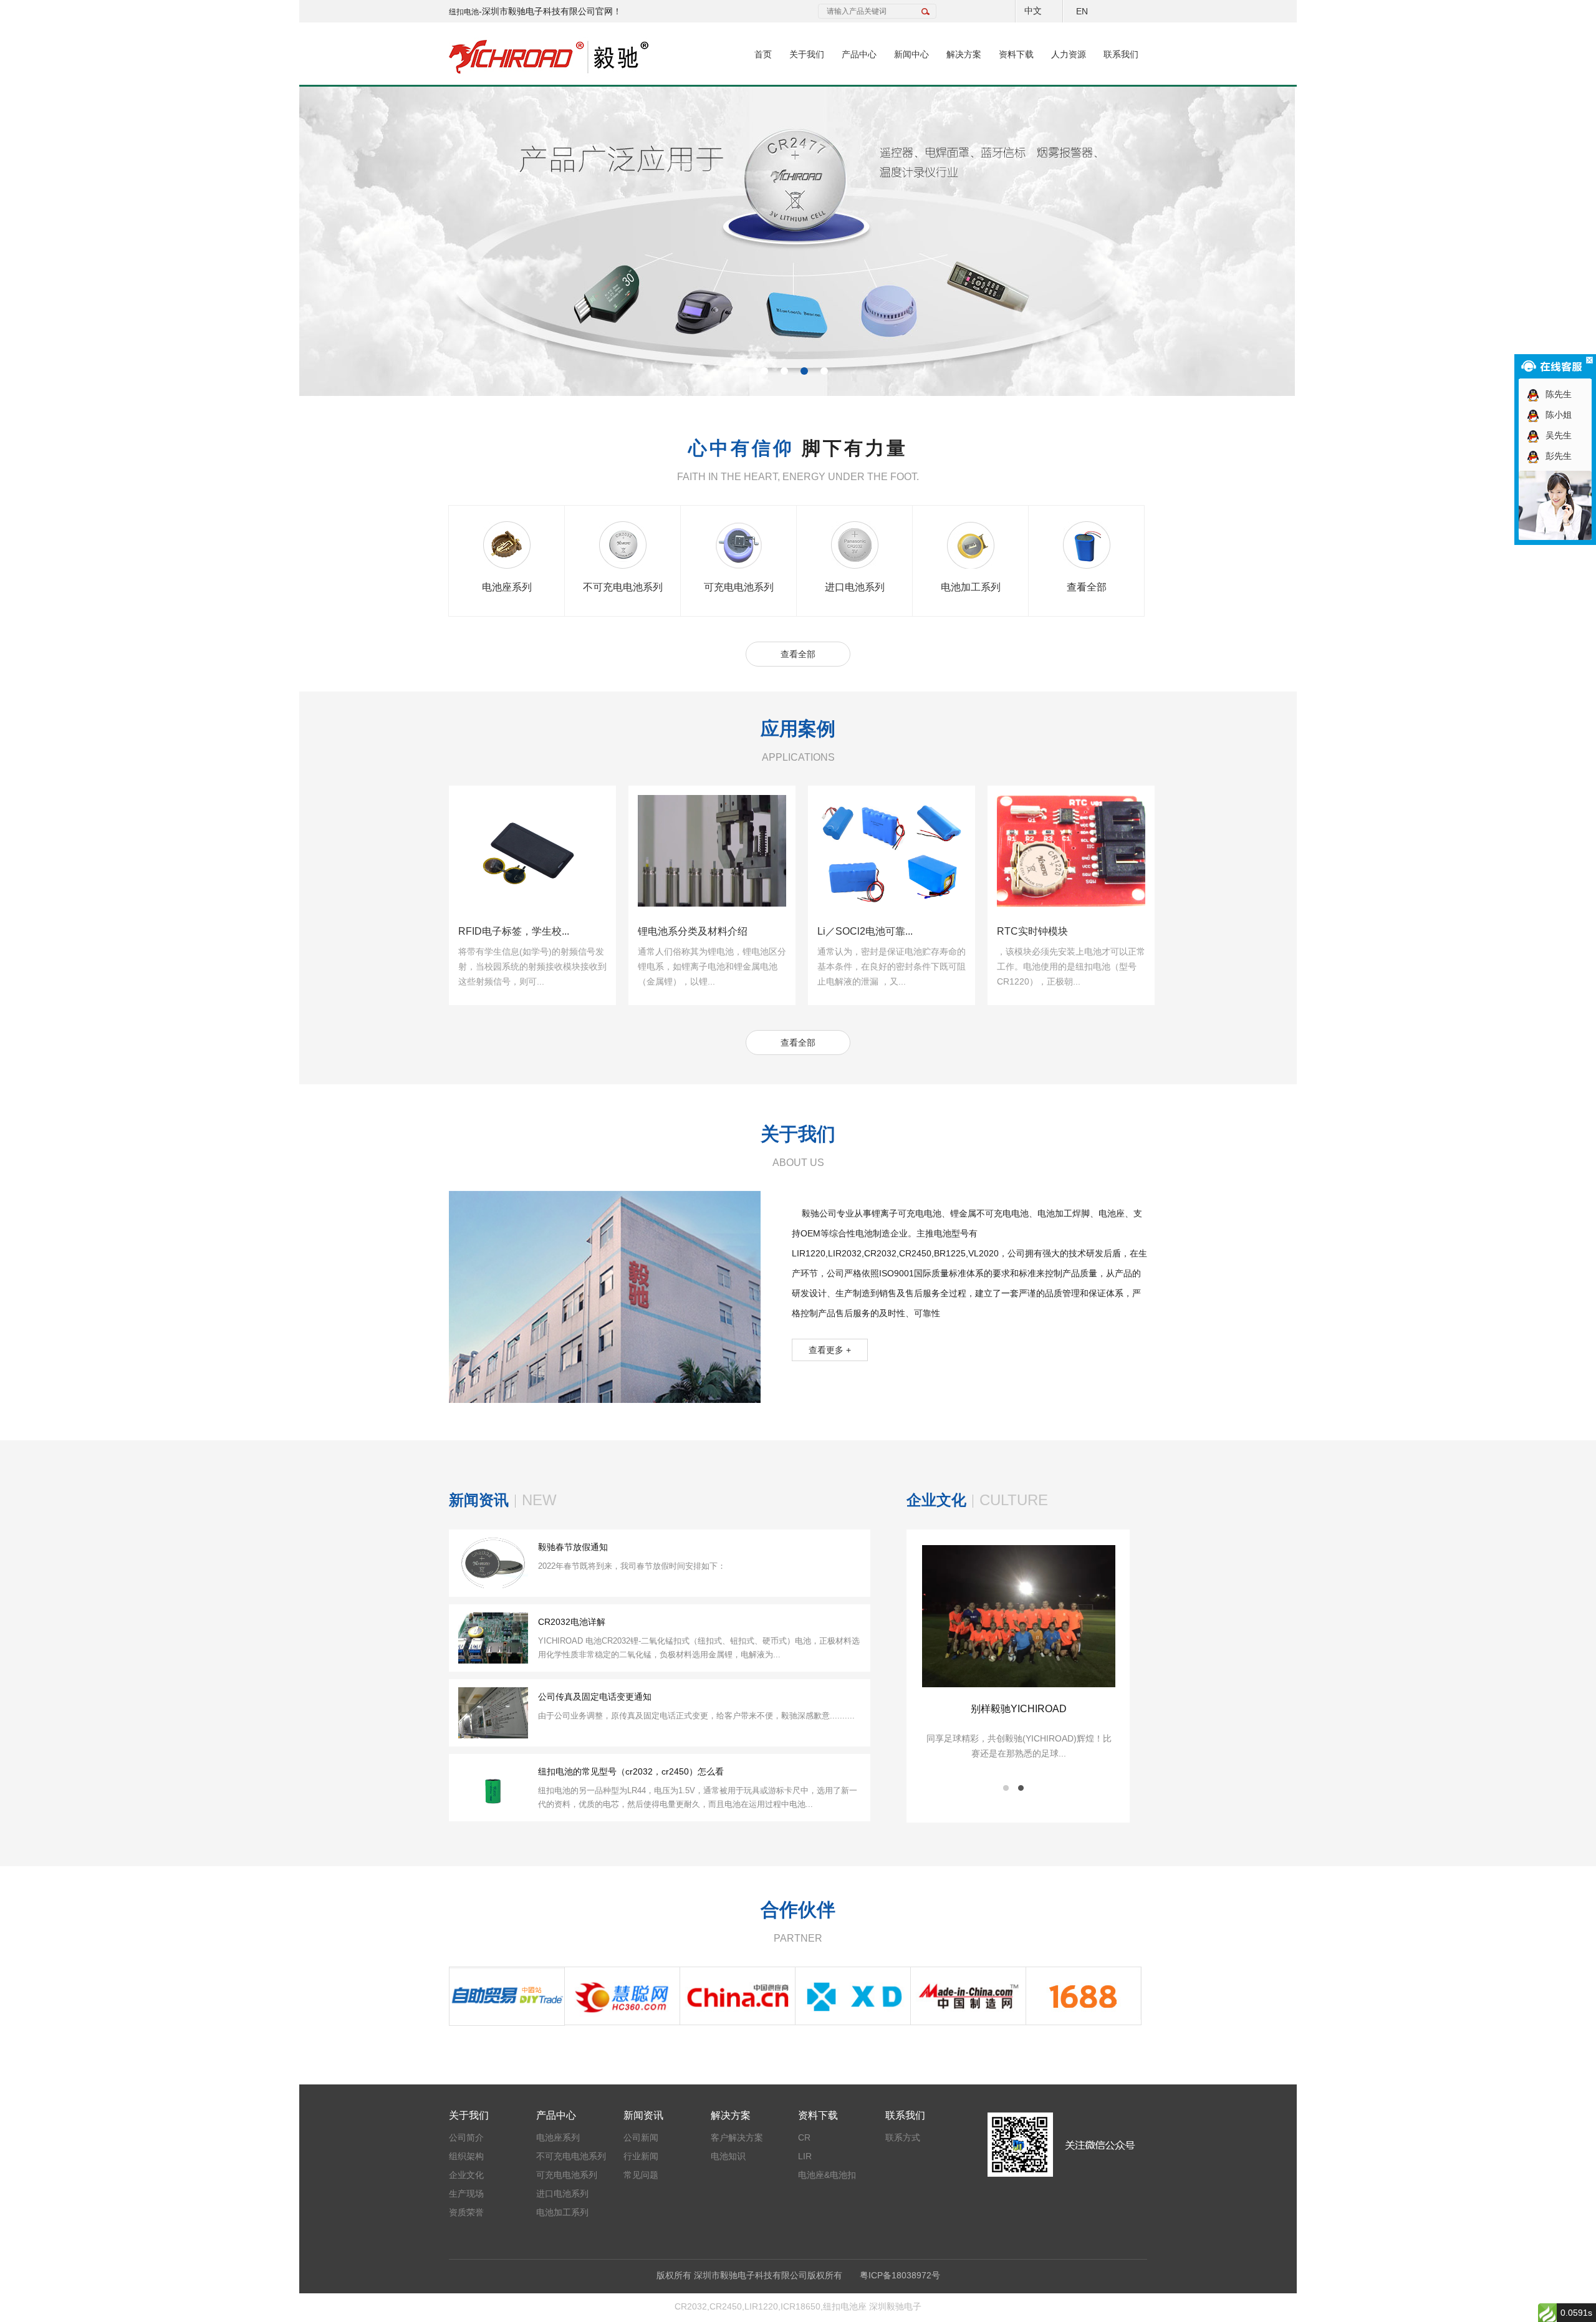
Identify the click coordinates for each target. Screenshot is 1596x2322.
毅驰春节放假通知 (573, 1547)
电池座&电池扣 (827, 2175)
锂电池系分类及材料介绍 (513, 931)
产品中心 (859, 54)
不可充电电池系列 (623, 587)
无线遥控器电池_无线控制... (1058, 931)
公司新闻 (641, 2137)
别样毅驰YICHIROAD (1100, 1709)
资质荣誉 (466, 2212)
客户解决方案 (737, 2137)
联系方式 (903, 2137)
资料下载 (1016, 54)
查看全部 (1087, 587)
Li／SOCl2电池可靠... (685, 931)
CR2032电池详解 (572, 1622)
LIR (805, 2156)
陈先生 (1556, 394)
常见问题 (641, 2175)
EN (1082, 11)
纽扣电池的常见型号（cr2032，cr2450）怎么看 (631, 1771)
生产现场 (466, 2194)
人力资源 (1069, 54)
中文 (1033, 11)
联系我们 (1121, 54)
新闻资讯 (643, 2115)
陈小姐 (1556, 415)
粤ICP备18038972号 (900, 2275)
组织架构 (466, 2156)
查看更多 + (830, 1350)
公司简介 (466, 2137)
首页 (763, 54)
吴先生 (1556, 435)
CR (804, 2137)
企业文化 (466, 2175)
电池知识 (728, 2156)
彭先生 (1556, 456)
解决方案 (964, 54)
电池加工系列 (971, 587)
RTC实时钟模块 (853, 931)
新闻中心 (911, 54)
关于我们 (807, 54)
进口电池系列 (855, 587)
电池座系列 (507, 587)
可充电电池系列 (739, 587)
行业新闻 (641, 2156)
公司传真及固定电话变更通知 (595, 1697)
